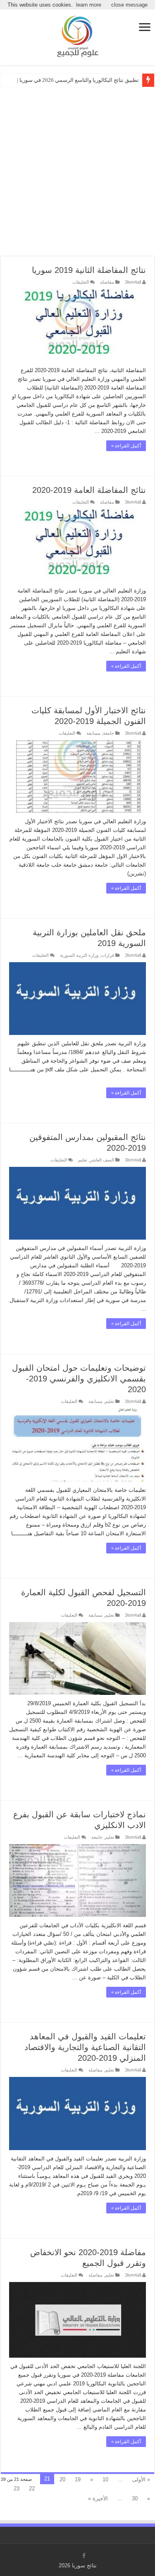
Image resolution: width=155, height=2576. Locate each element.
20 (62, 2479)
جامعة (108, 733)
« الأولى (141, 2479)
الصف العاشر (102, 1160)
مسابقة (93, 733)
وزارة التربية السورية (79, 955)
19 (78, 2479)
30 (135, 2498)
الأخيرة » (98, 2498)
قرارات (107, 955)
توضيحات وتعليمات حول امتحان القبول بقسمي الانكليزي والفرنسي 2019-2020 (79, 1379)
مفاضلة (107, 282)
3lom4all (133, 282)
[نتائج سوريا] (78, 35)
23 (17, 2489)
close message (129, 5)
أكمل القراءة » (126, 446)
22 (32, 2489)
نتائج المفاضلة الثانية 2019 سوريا (89, 270)
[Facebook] (84, 2556)
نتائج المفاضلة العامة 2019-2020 (89, 490)
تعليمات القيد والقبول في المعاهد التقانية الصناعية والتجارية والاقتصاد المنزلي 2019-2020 (85, 2047)
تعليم (83, 1160)
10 (105, 2479)
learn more (89, 5)
